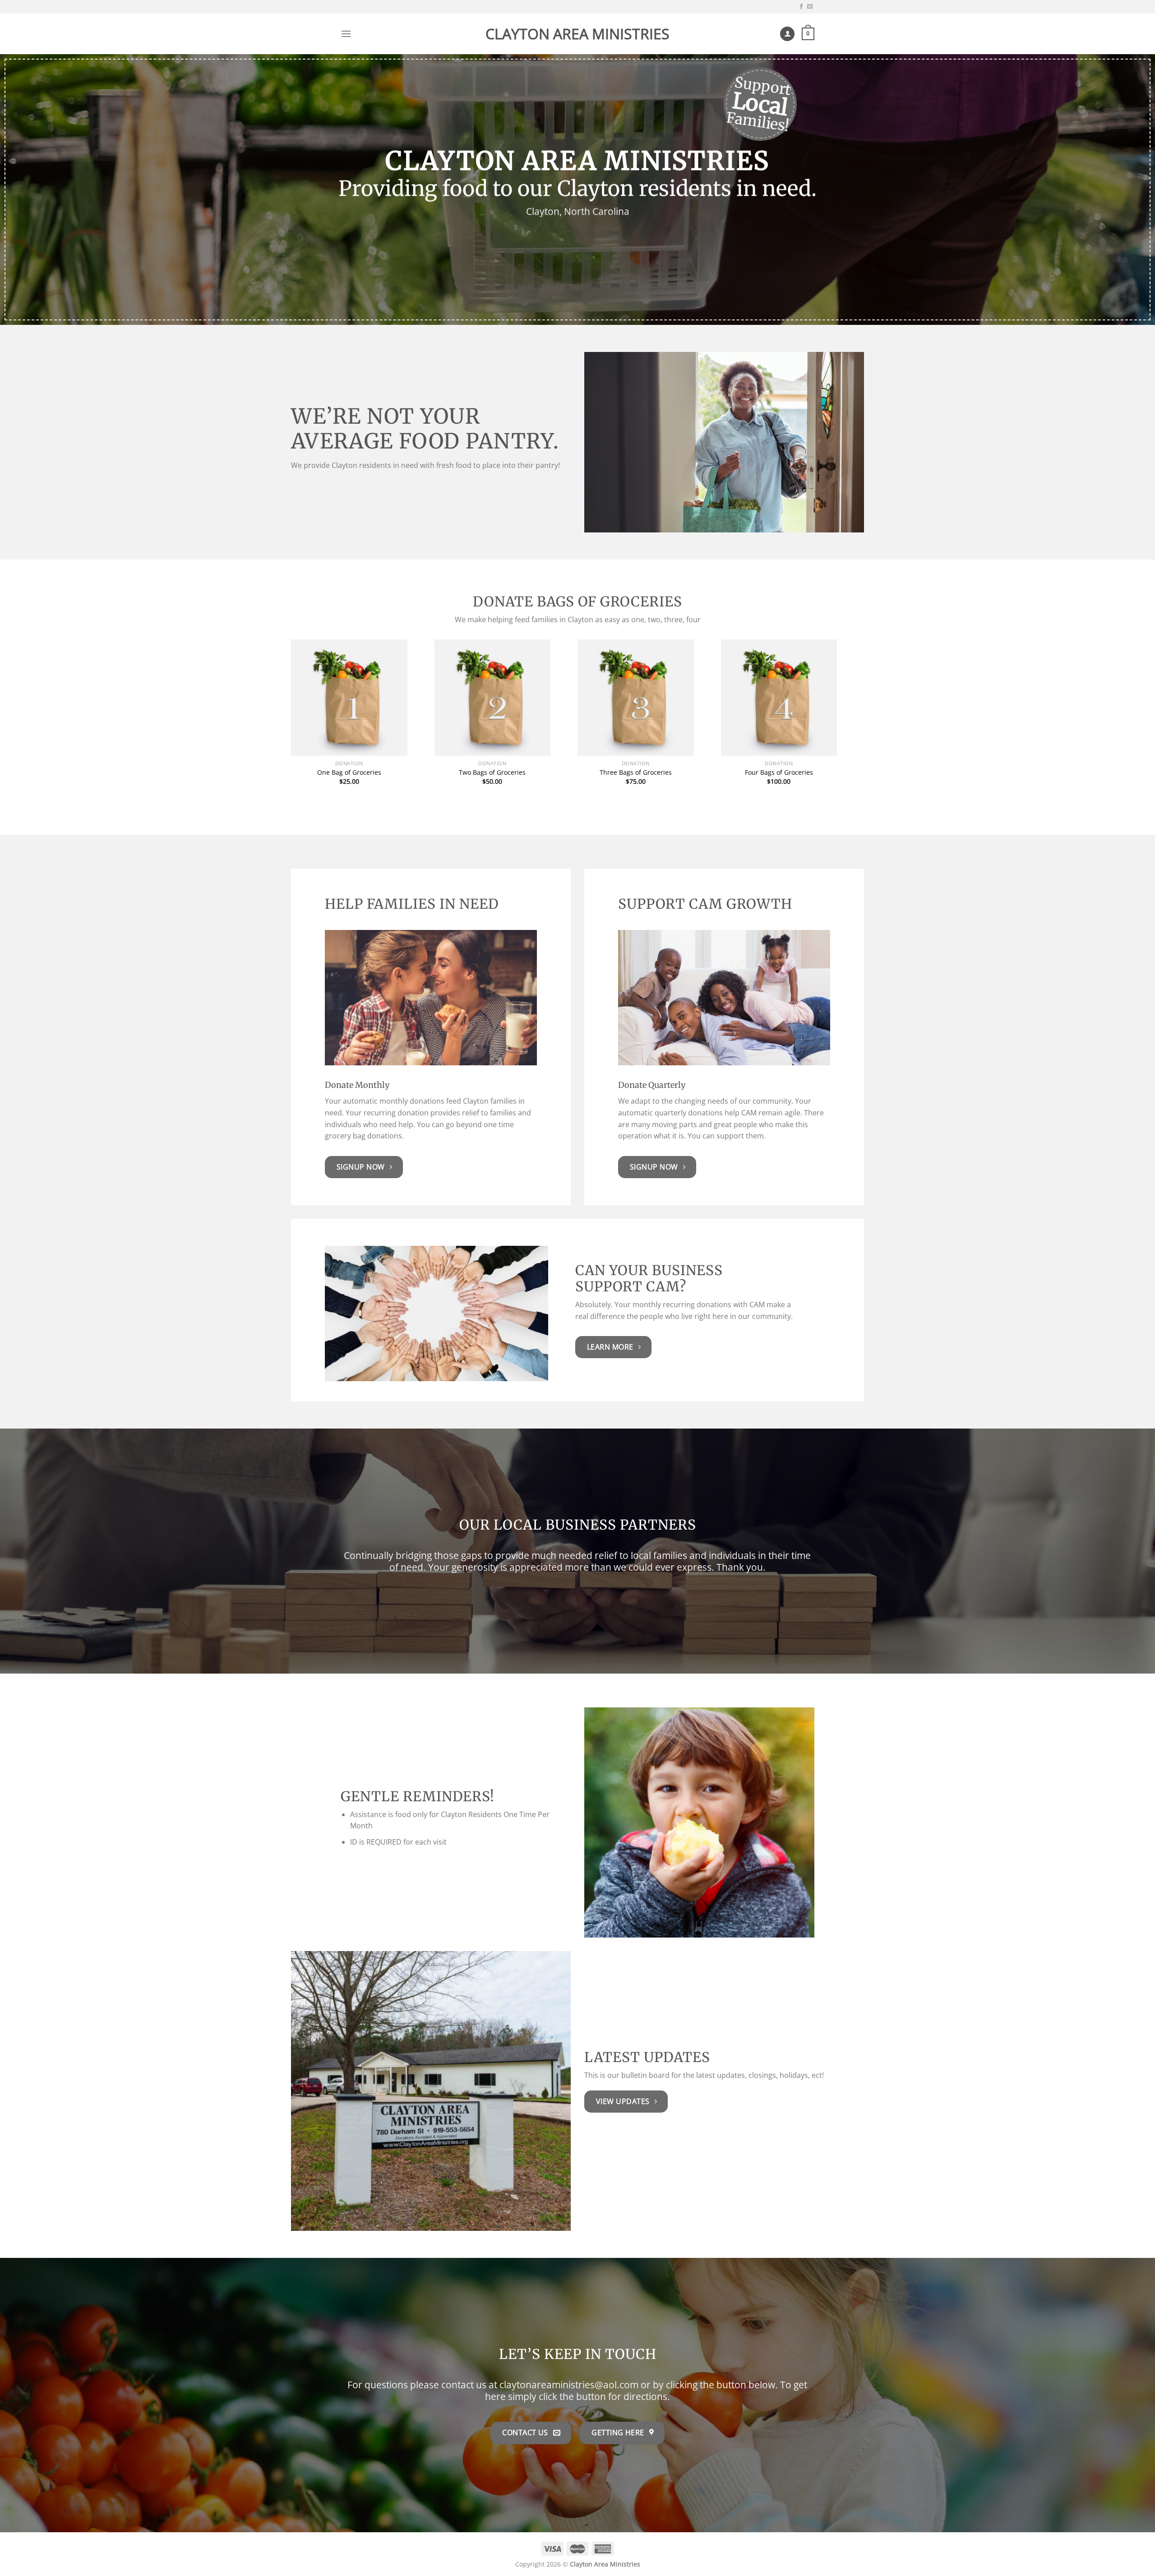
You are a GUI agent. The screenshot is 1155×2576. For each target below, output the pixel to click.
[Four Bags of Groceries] (779, 698)
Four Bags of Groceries (779, 772)
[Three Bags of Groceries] (636, 698)
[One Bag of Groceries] (349, 698)
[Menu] (346, 34)
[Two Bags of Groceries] (493, 698)
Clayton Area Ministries (577, 34)
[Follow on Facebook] (801, 7)
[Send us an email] (810, 7)
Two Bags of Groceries (492, 772)
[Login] (787, 34)
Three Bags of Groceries (636, 772)
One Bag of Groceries (349, 772)
